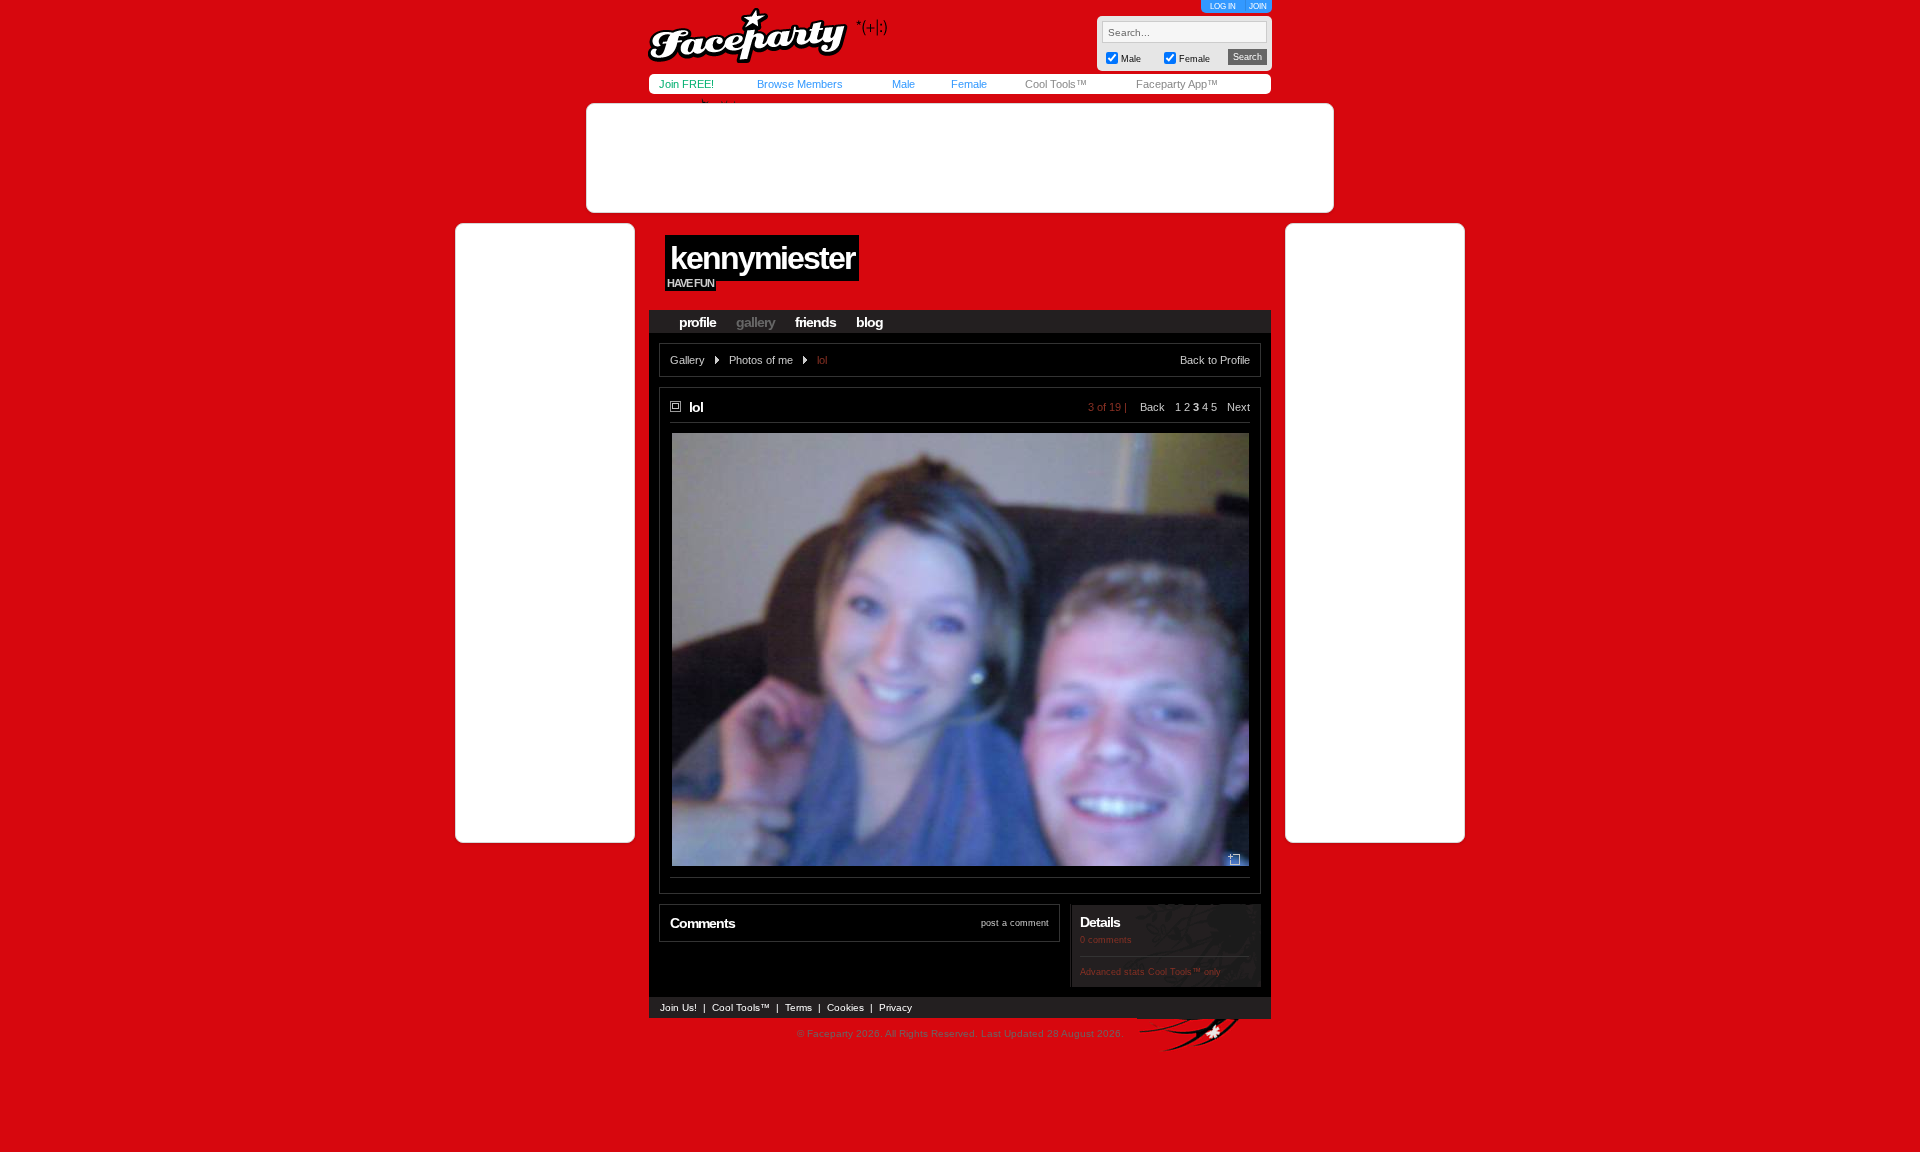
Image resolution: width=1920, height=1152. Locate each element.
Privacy (895, 1007)
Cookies (845, 1007)
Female (969, 84)
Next (1238, 407)
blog (869, 322)
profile (697, 322)
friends (815, 322)
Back (1152, 407)
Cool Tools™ (1056, 84)
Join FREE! (686, 84)
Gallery (687, 360)
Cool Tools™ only (1184, 972)
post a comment (1015, 923)
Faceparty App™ (1177, 84)
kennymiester (762, 258)
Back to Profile (1215, 360)
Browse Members (800, 84)
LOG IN (1223, 6)
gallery (755, 322)
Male (903, 84)
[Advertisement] (960, 158)
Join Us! (678, 1007)
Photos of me (761, 360)
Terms (798, 1007)
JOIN (1258, 6)
